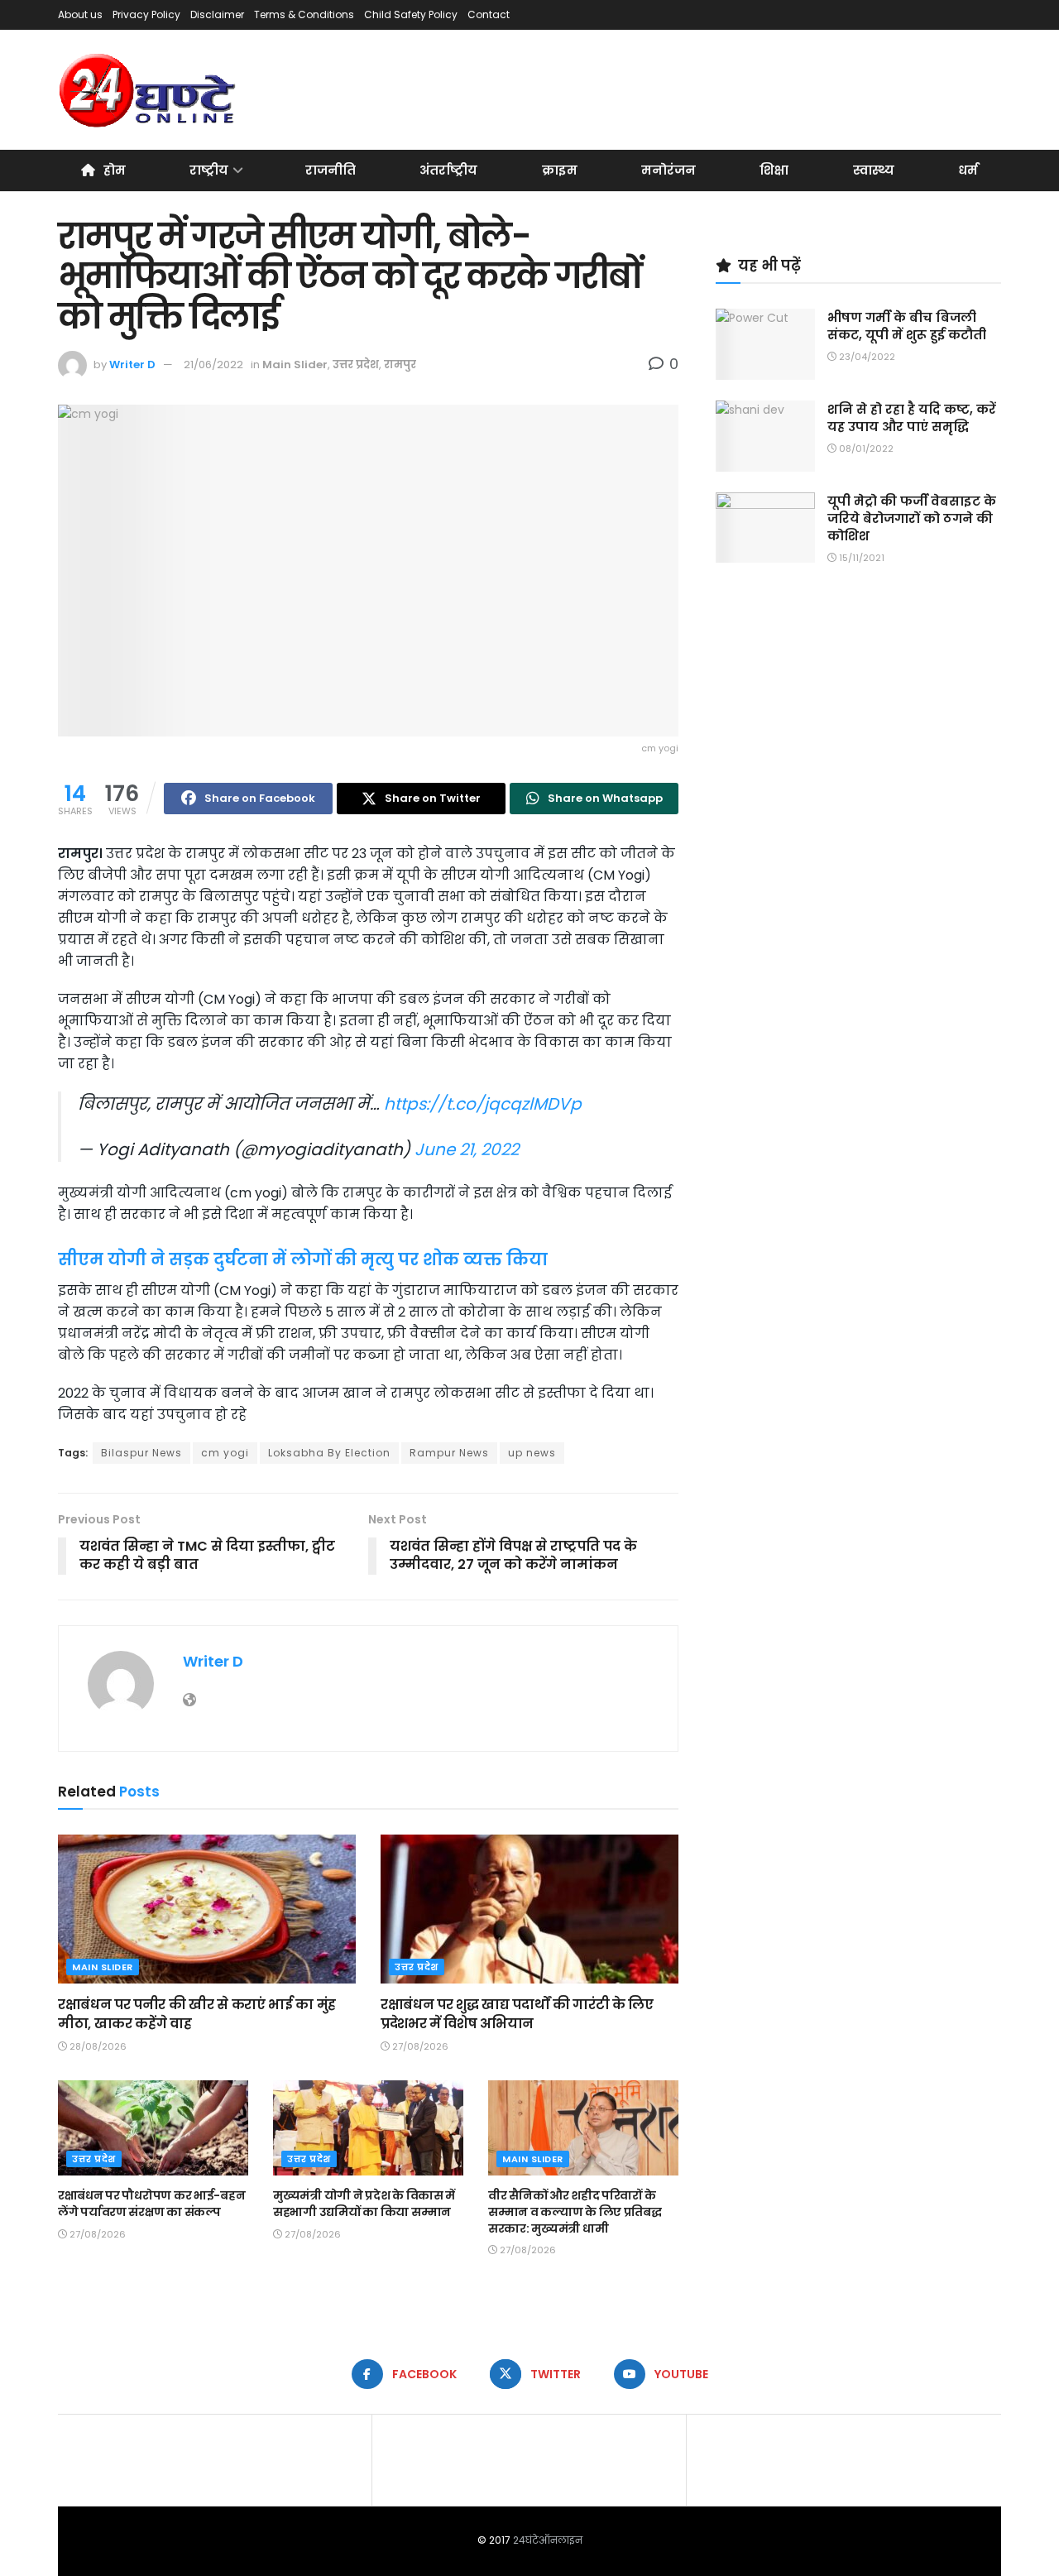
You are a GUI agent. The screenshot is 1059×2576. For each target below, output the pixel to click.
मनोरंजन (668, 170)
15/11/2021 (860, 558)
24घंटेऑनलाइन (548, 2540)
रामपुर (400, 365)
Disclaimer (217, 14)
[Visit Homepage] (149, 90)
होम (115, 170)
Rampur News (449, 1453)
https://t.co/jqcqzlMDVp (483, 1104)
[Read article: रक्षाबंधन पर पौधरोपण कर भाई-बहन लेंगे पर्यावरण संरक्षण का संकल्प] (153, 2128)
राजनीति (331, 170)
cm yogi (225, 1453)
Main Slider (295, 365)
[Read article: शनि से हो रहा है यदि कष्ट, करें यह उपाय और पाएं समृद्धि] (765, 436)
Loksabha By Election (329, 1453)
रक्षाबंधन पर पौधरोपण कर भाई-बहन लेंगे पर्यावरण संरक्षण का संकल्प (151, 2204)
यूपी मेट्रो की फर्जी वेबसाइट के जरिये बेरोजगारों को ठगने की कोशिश (912, 518)
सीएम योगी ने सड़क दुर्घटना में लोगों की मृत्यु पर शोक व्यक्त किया (303, 1259)
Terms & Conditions (304, 14)
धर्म (968, 170)
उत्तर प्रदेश (356, 365)
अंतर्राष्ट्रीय (448, 170)
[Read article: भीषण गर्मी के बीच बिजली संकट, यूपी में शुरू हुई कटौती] (765, 344)
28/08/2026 (97, 2046)
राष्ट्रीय (209, 170)
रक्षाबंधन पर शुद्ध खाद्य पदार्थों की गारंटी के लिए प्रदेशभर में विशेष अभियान (517, 2014)
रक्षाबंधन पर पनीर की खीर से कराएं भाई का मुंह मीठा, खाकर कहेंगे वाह (197, 2014)
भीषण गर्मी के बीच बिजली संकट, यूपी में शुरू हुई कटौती (907, 326)
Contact (489, 14)
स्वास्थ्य (874, 170)
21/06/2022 (213, 365)
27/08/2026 (419, 2046)
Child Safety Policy (411, 14)
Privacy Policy (146, 14)
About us (80, 14)
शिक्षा (774, 170)
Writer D (132, 365)
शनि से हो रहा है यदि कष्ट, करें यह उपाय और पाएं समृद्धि (912, 418)
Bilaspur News (141, 1453)
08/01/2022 (865, 449)
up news (532, 1453)
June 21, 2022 (467, 1149)
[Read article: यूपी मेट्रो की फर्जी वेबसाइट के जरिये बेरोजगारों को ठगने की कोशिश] (765, 528)
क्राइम (560, 170)
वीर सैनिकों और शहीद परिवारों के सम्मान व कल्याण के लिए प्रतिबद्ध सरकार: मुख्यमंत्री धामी (575, 2211)
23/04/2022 (866, 357)
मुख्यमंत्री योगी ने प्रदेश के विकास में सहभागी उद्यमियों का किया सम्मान (364, 2204)
